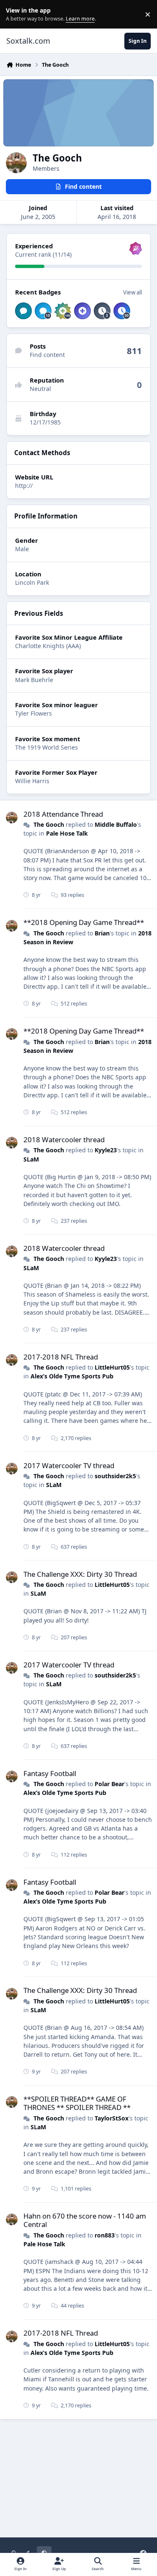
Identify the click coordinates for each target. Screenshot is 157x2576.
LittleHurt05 (112, 1367)
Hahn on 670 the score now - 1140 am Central (85, 2220)
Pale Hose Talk (67, 833)
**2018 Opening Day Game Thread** (84, 922)
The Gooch (49, 824)
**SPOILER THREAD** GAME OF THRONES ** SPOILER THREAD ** (77, 2103)
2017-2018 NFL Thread (61, 1357)
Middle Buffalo (116, 824)
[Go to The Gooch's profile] (12, 818)
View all (133, 292)
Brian (102, 933)
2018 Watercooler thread (64, 1140)
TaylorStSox (112, 2118)
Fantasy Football (50, 1773)
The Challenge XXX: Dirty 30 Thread (80, 1574)
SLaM (31, 1159)
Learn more (16, 14)
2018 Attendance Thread (63, 814)
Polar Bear (109, 1784)
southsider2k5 (115, 1476)
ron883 (105, 2235)
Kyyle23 (106, 1150)
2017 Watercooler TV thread (69, 1465)
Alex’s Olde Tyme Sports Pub (72, 1376)
